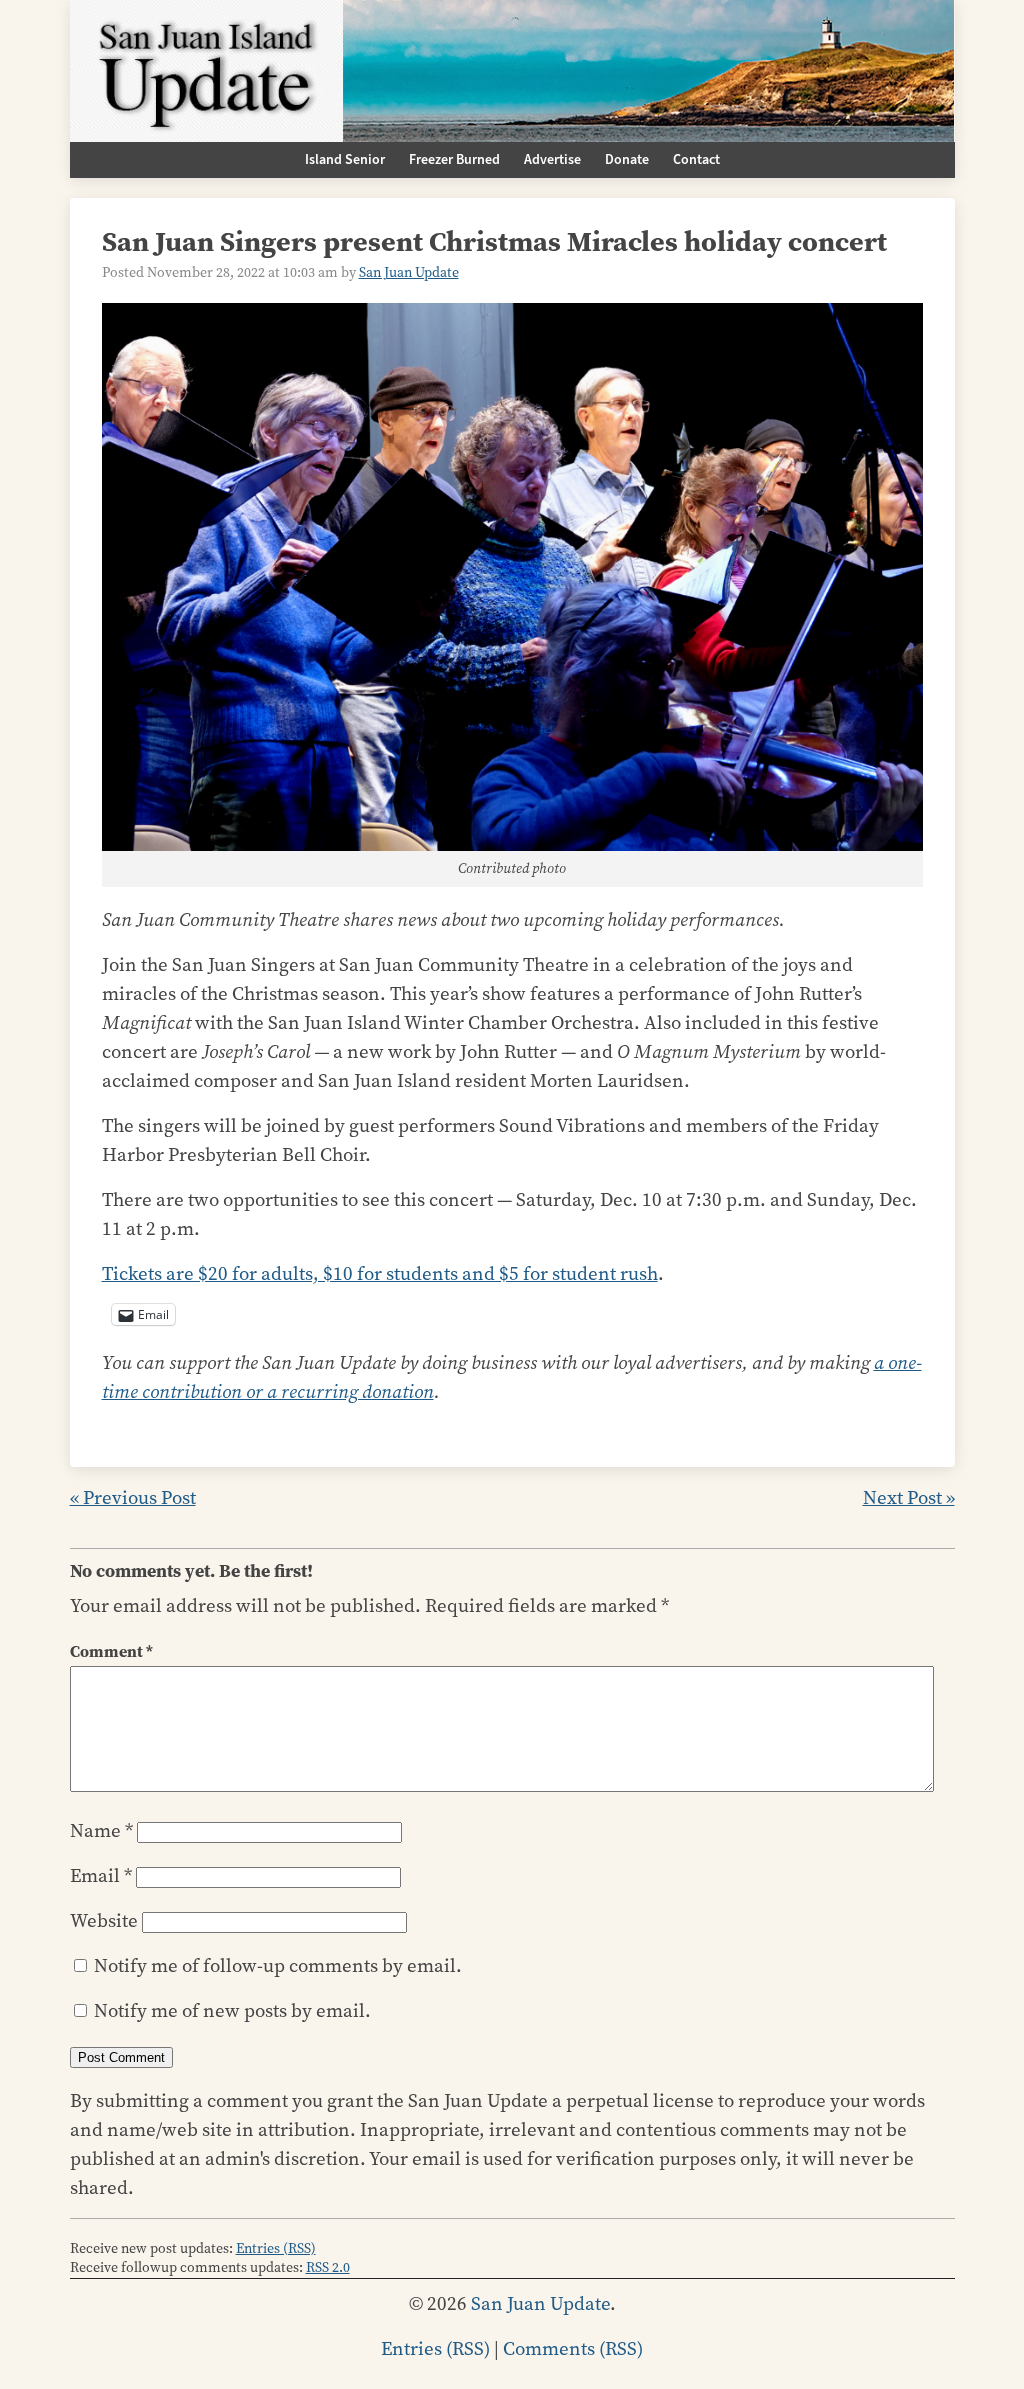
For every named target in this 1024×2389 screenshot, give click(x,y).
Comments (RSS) (573, 2348)
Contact (696, 160)
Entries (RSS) (276, 2248)
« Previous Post (133, 1497)
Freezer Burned (454, 160)
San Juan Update (409, 272)
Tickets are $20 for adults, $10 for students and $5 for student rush (380, 1273)
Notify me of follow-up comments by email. (278, 1965)
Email (101, 1875)
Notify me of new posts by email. (232, 2010)
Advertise (552, 160)
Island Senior (345, 160)
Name (101, 1830)
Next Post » (909, 1497)
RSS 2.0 (328, 2267)
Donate (627, 160)
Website (104, 1920)
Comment (111, 1651)
